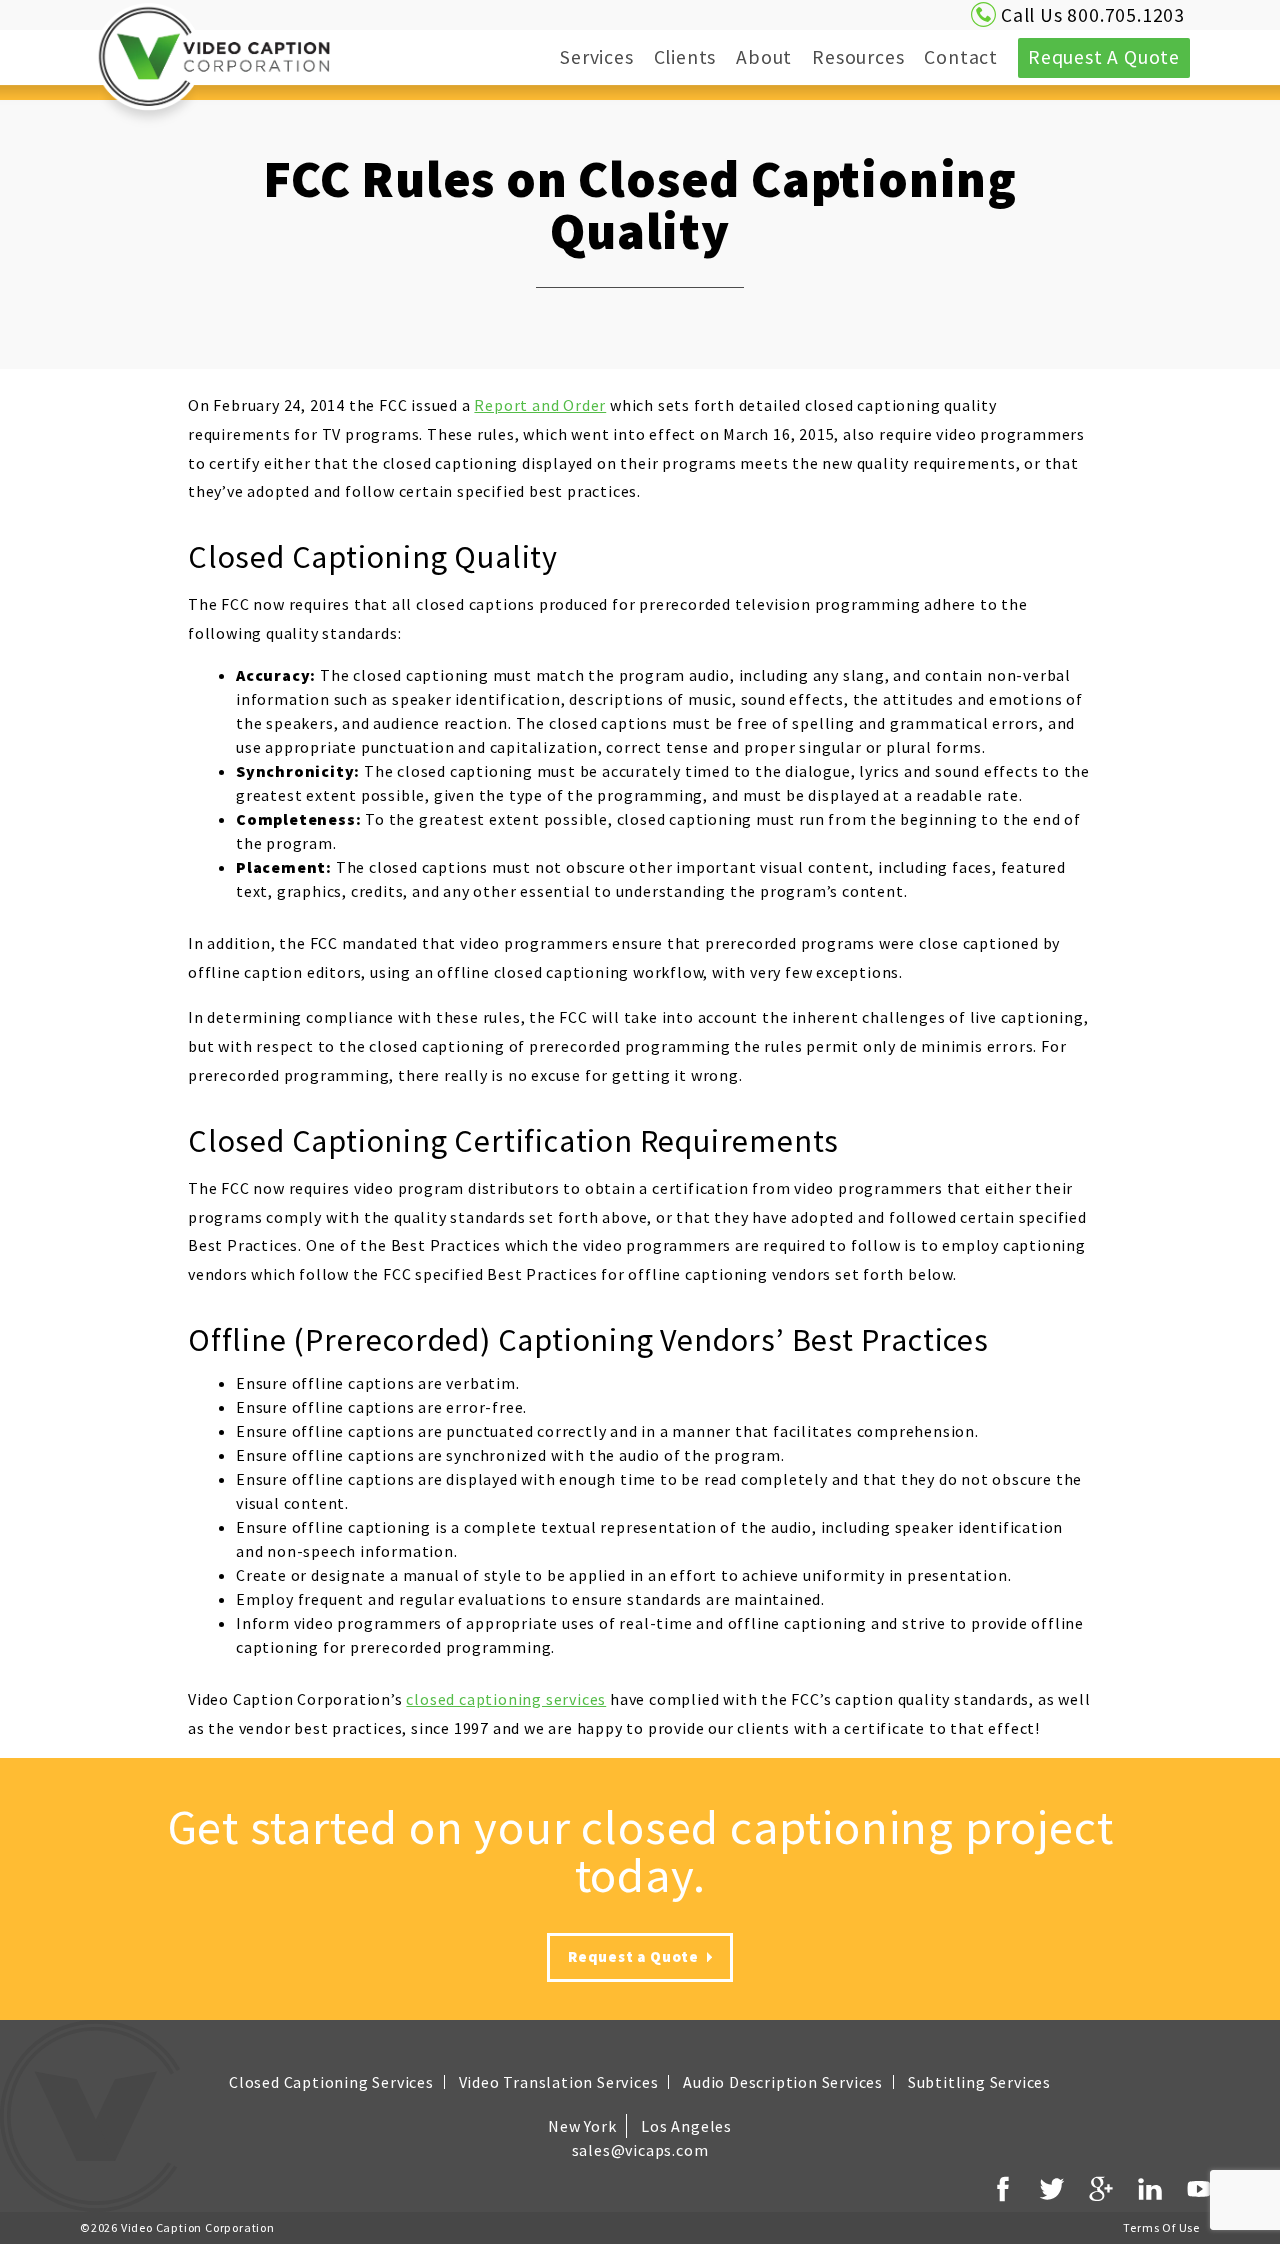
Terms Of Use (1161, 2227)
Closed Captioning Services (331, 2082)
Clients (685, 57)
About (744, 57)
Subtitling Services (979, 2082)
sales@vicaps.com (640, 2150)
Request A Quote (1104, 57)
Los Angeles (686, 2126)
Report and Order (540, 405)
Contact (961, 57)
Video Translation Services (559, 2082)
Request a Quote (635, 1956)
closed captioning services (506, 1699)
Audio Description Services (783, 2082)
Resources (838, 57)
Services (576, 57)
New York (582, 2126)
